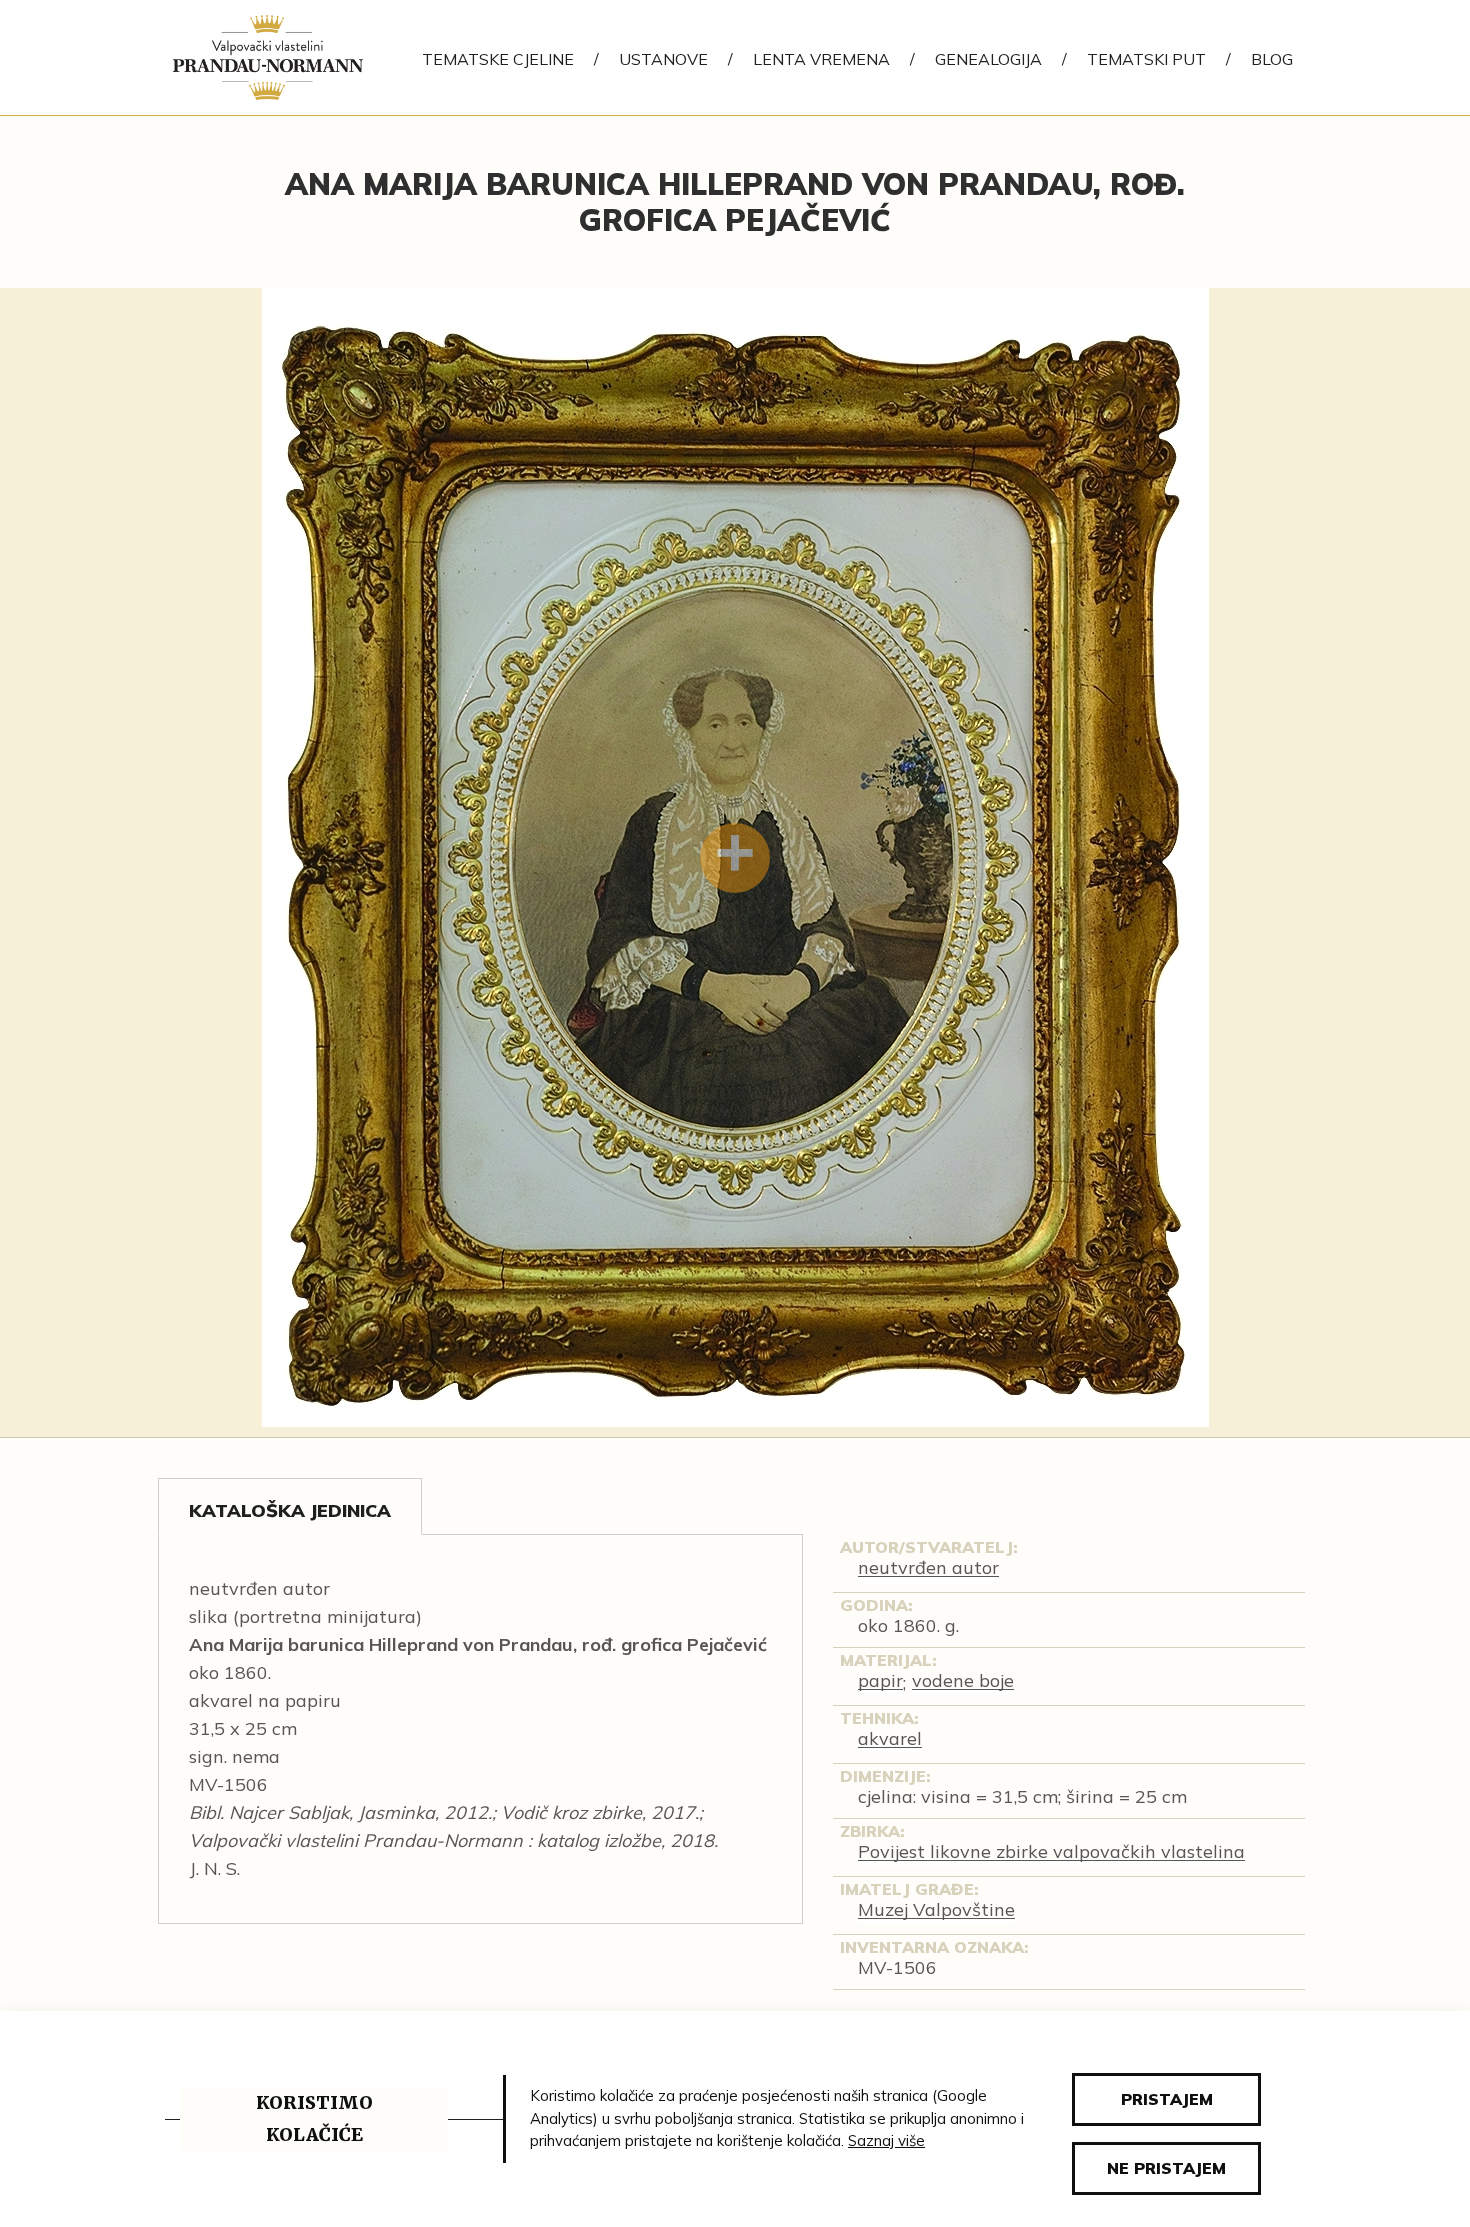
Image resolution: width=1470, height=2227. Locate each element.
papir (880, 1681)
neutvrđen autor (928, 1568)
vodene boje (963, 1681)
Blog (1272, 59)
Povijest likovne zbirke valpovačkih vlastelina (1051, 1852)
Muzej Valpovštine (936, 1910)
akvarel (890, 1739)
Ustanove (663, 59)
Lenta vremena (821, 59)
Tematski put (1146, 59)
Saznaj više (886, 2140)
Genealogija (988, 59)
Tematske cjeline (498, 59)
